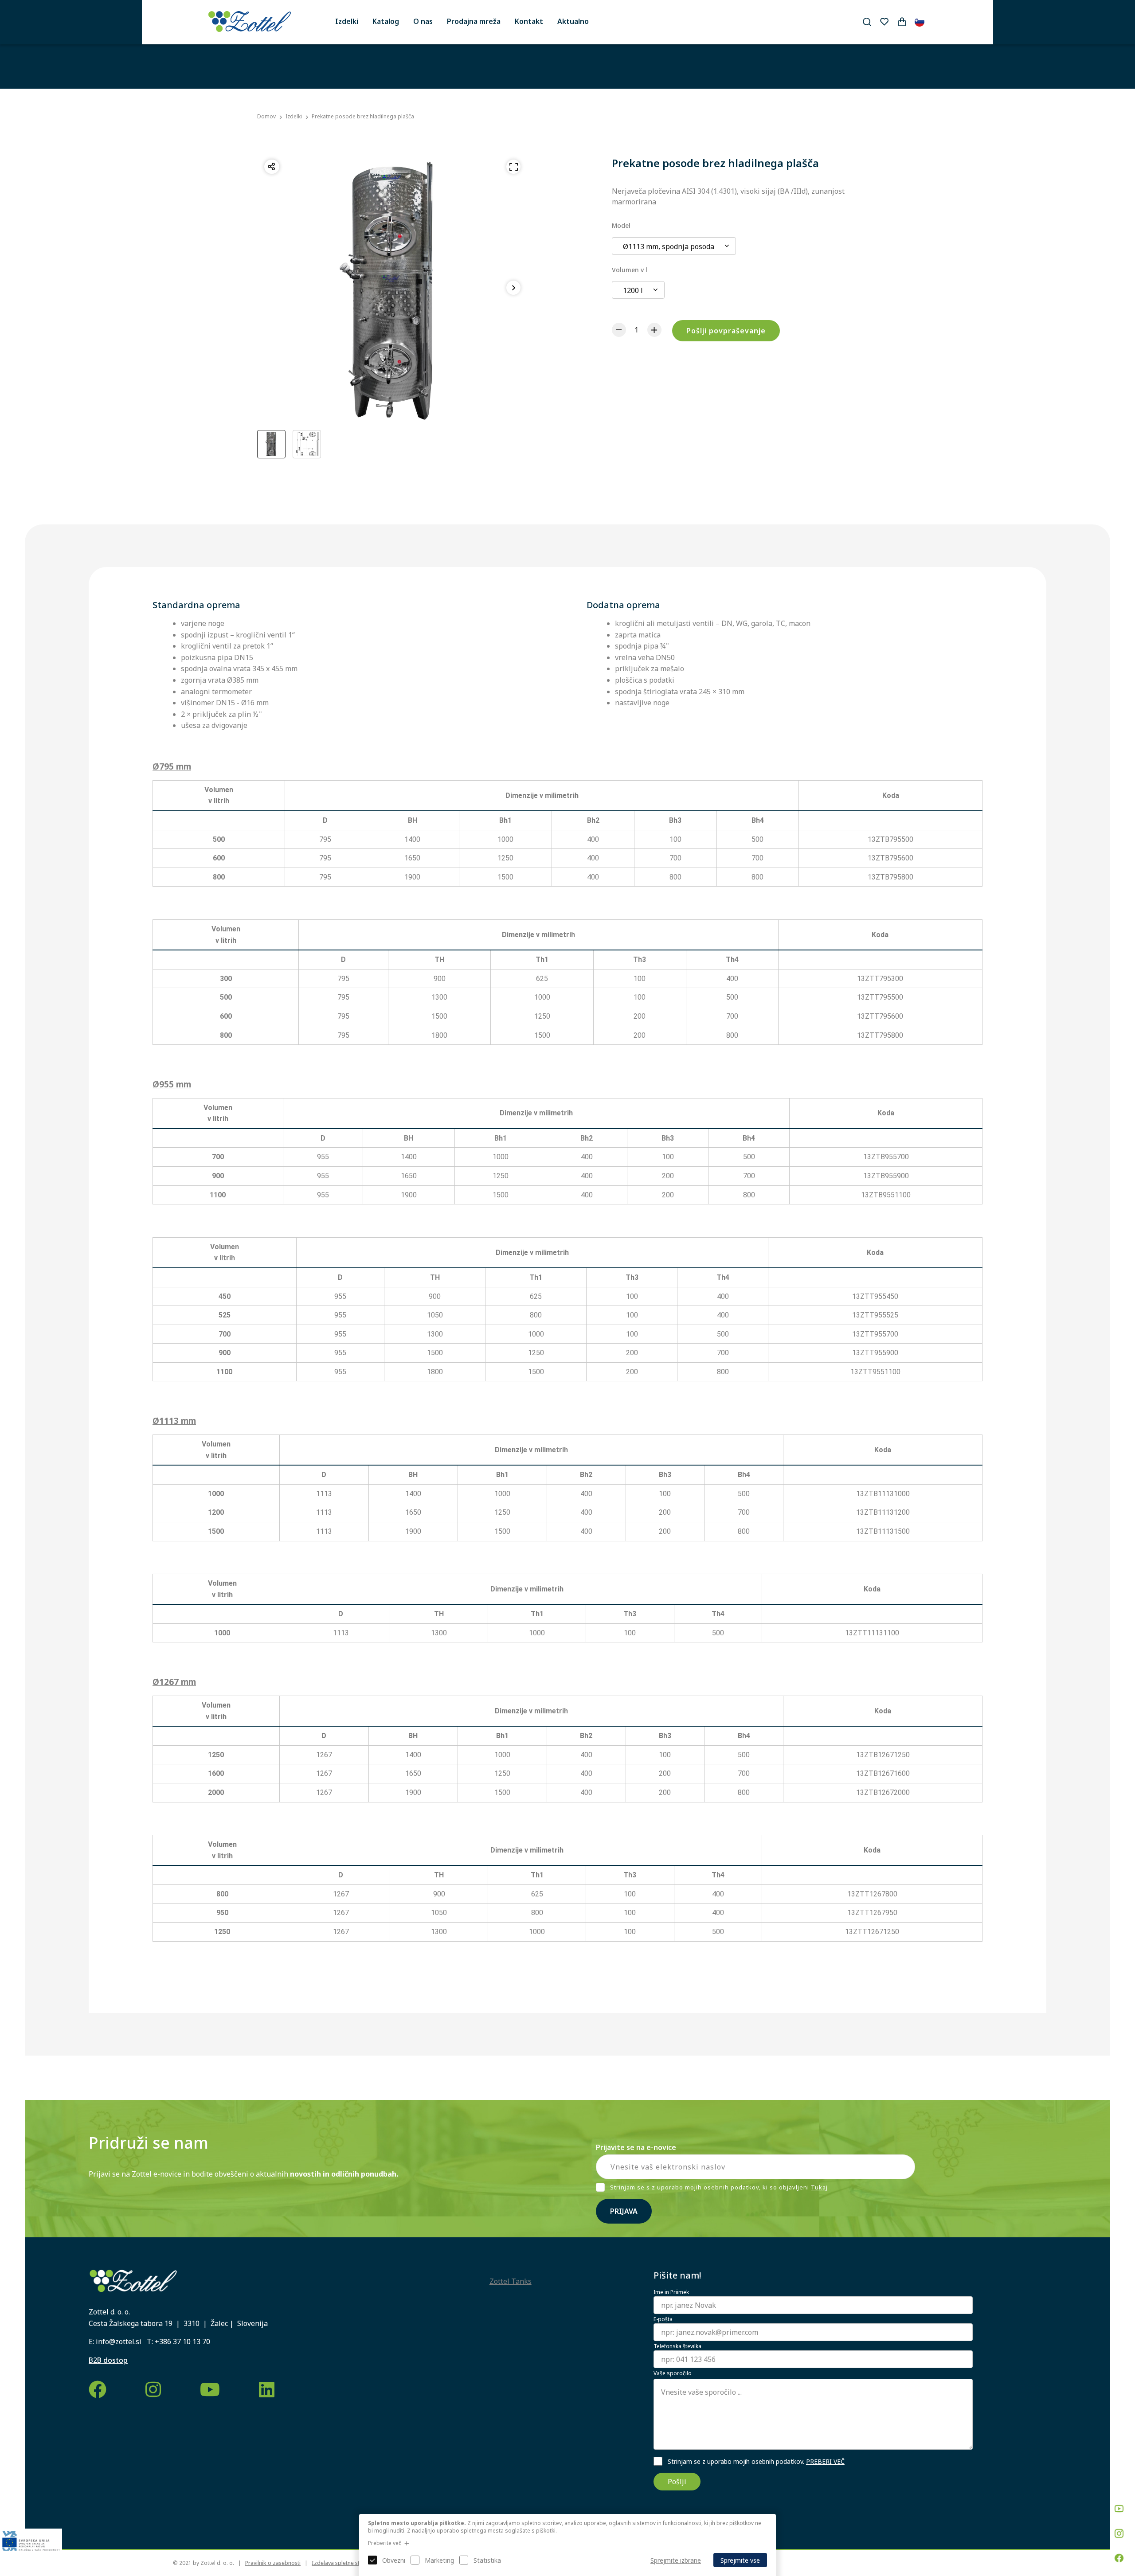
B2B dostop (108, 2360)
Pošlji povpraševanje (726, 331)
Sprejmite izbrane (676, 2560)
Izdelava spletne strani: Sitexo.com (356, 2563)
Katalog (386, 21)
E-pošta (663, 2319)
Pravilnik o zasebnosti (273, 2563)
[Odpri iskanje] (867, 22)
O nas (423, 21)
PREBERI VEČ (825, 2461)
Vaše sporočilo (673, 2373)
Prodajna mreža (474, 21)
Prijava (624, 2211)
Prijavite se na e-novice (636, 2147)
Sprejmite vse (740, 2560)
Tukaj (819, 2187)
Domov (266, 117)
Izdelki (347, 21)
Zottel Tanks (511, 2281)
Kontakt (529, 21)
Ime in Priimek (671, 2292)
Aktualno (573, 21)
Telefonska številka (677, 2346)
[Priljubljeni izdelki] (884, 22)
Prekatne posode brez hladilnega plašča (363, 116)
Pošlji (677, 2482)
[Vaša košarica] (902, 22)
